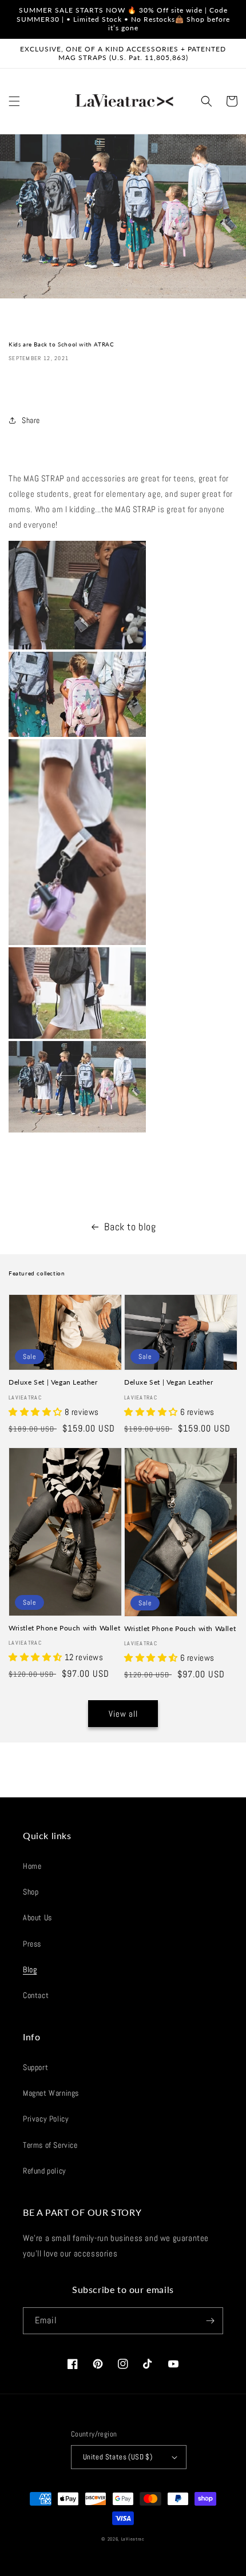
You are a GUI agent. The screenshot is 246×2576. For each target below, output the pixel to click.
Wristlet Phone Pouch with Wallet (64, 1628)
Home (32, 1866)
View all (123, 1714)
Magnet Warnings (51, 2093)
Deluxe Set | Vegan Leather (53, 1382)
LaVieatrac (133, 2539)
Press (32, 1944)
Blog (30, 1969)
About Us (37, 1917)
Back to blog (130, 1227)
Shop (31, 1892)
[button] (14, 101)
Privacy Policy (46, 2119)
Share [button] (31, 420)
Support (35, 2067)
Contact (36, 1995)
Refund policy (45, 2171)
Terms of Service (50, 2145)
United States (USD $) (118, 2457)
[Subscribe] (210, 2321)
